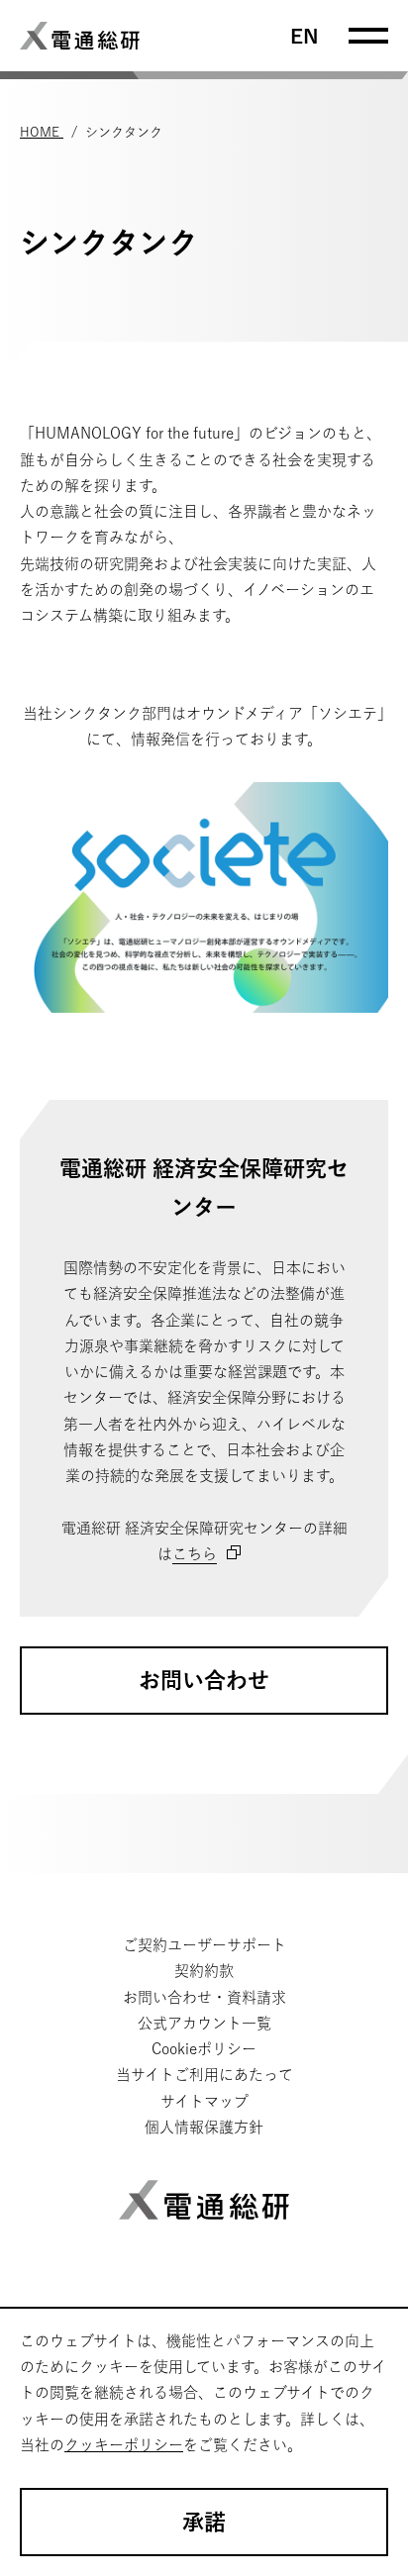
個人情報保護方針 (204, 2127)
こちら (195, 1554)
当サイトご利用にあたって (204, 2075)
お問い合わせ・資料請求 (204, 1997)
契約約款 (204, 1971)
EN (305, 36)
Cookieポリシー (204, 2049)
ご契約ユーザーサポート (204, 1945)
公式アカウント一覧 (204, 2023)
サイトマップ (204, 2101)
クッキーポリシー (124, 2445)
